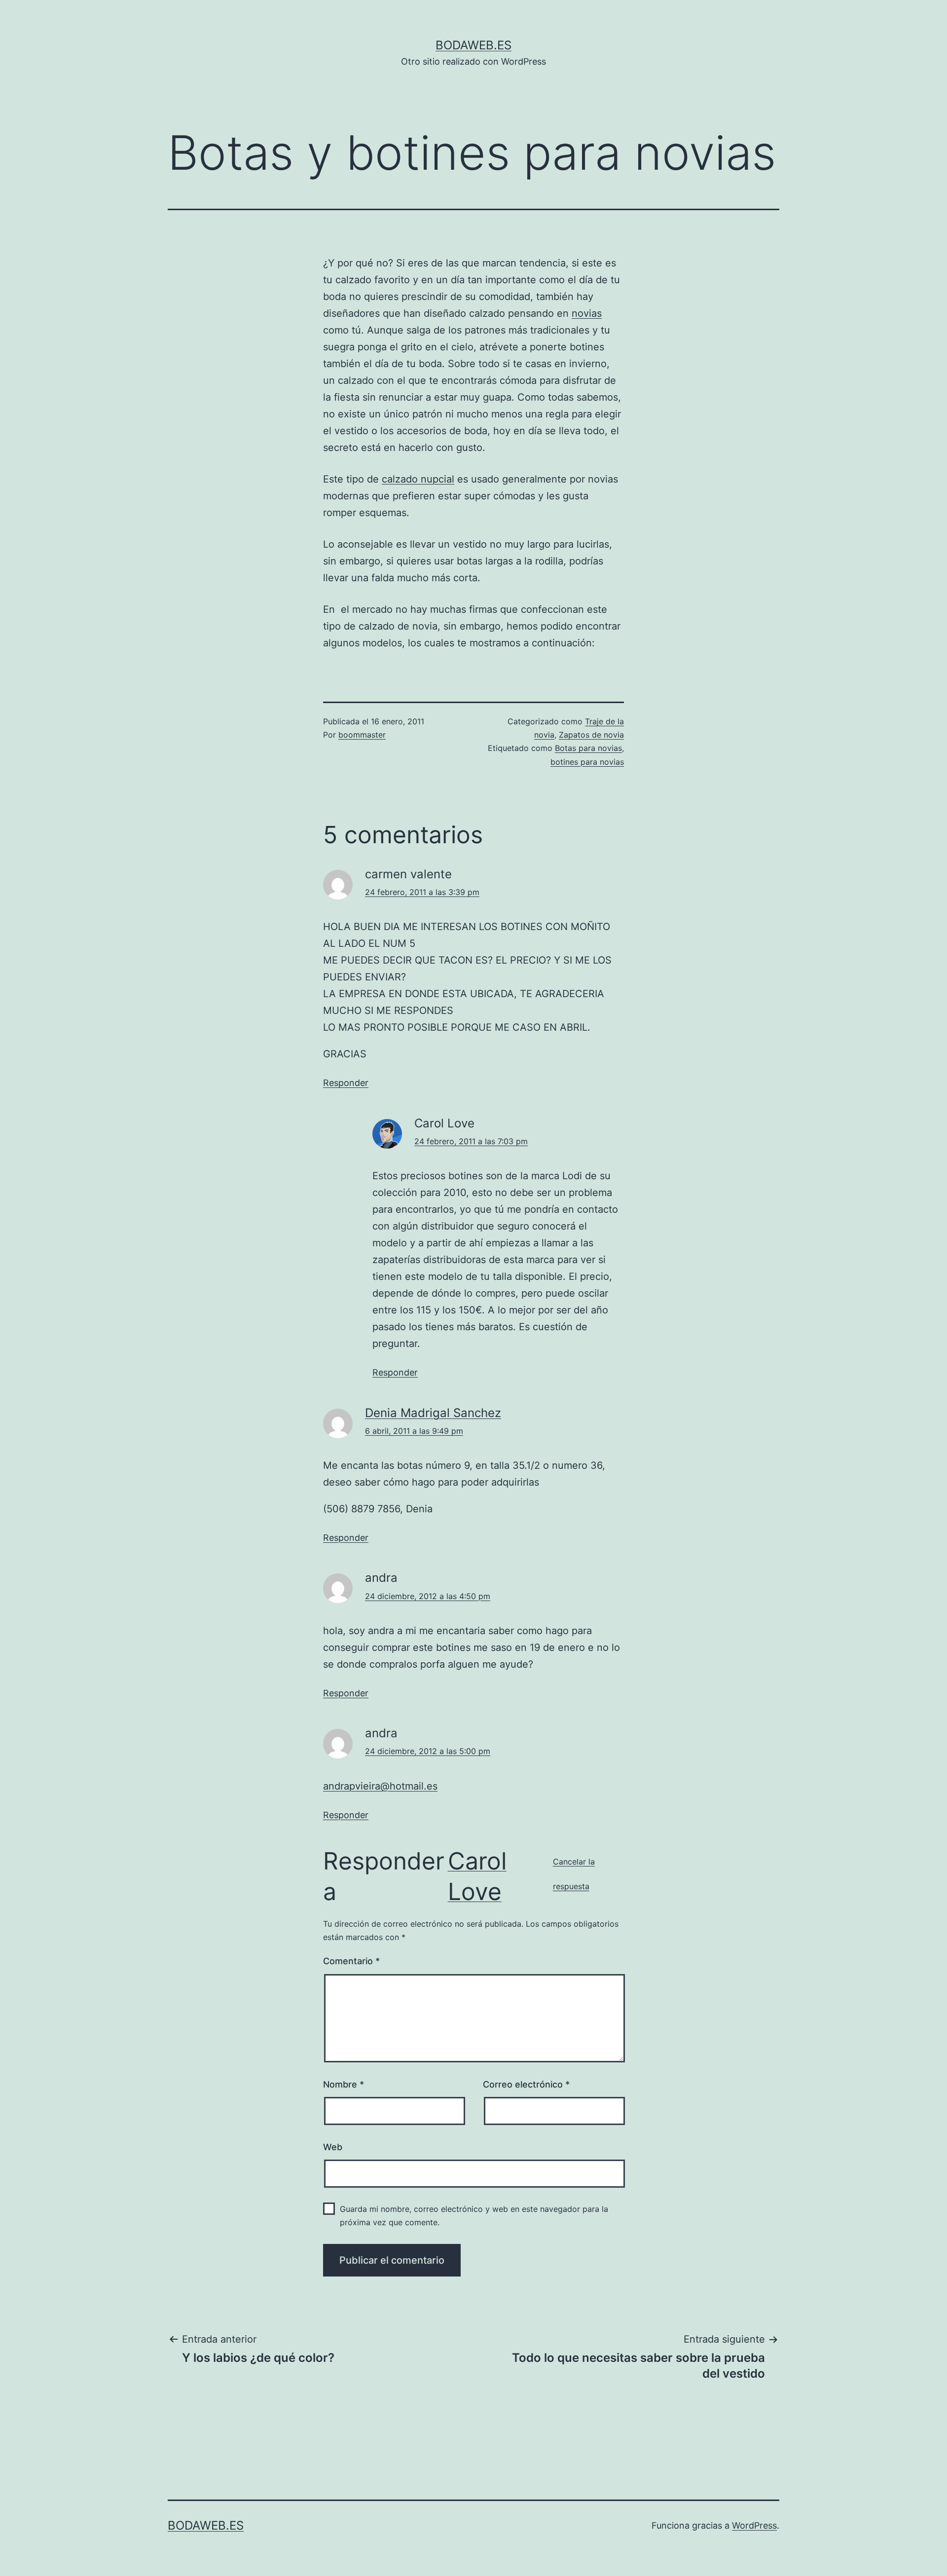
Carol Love (477, 1876)
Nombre (344, 2084)
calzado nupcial (418, 479)
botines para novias (587, 762)
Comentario (351, 1961)
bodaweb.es (473, 45)
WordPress (754, 2525)
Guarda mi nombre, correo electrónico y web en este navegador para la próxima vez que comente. (474, 2216)
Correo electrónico (526, 2084)
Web (333, 2147)
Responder (346, 1083)
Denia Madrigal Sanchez (433, 1413)
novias (587, 313)
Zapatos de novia (591, 735)
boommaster (362, 735)
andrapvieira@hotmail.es (380, 1786)
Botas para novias (588, 748)
